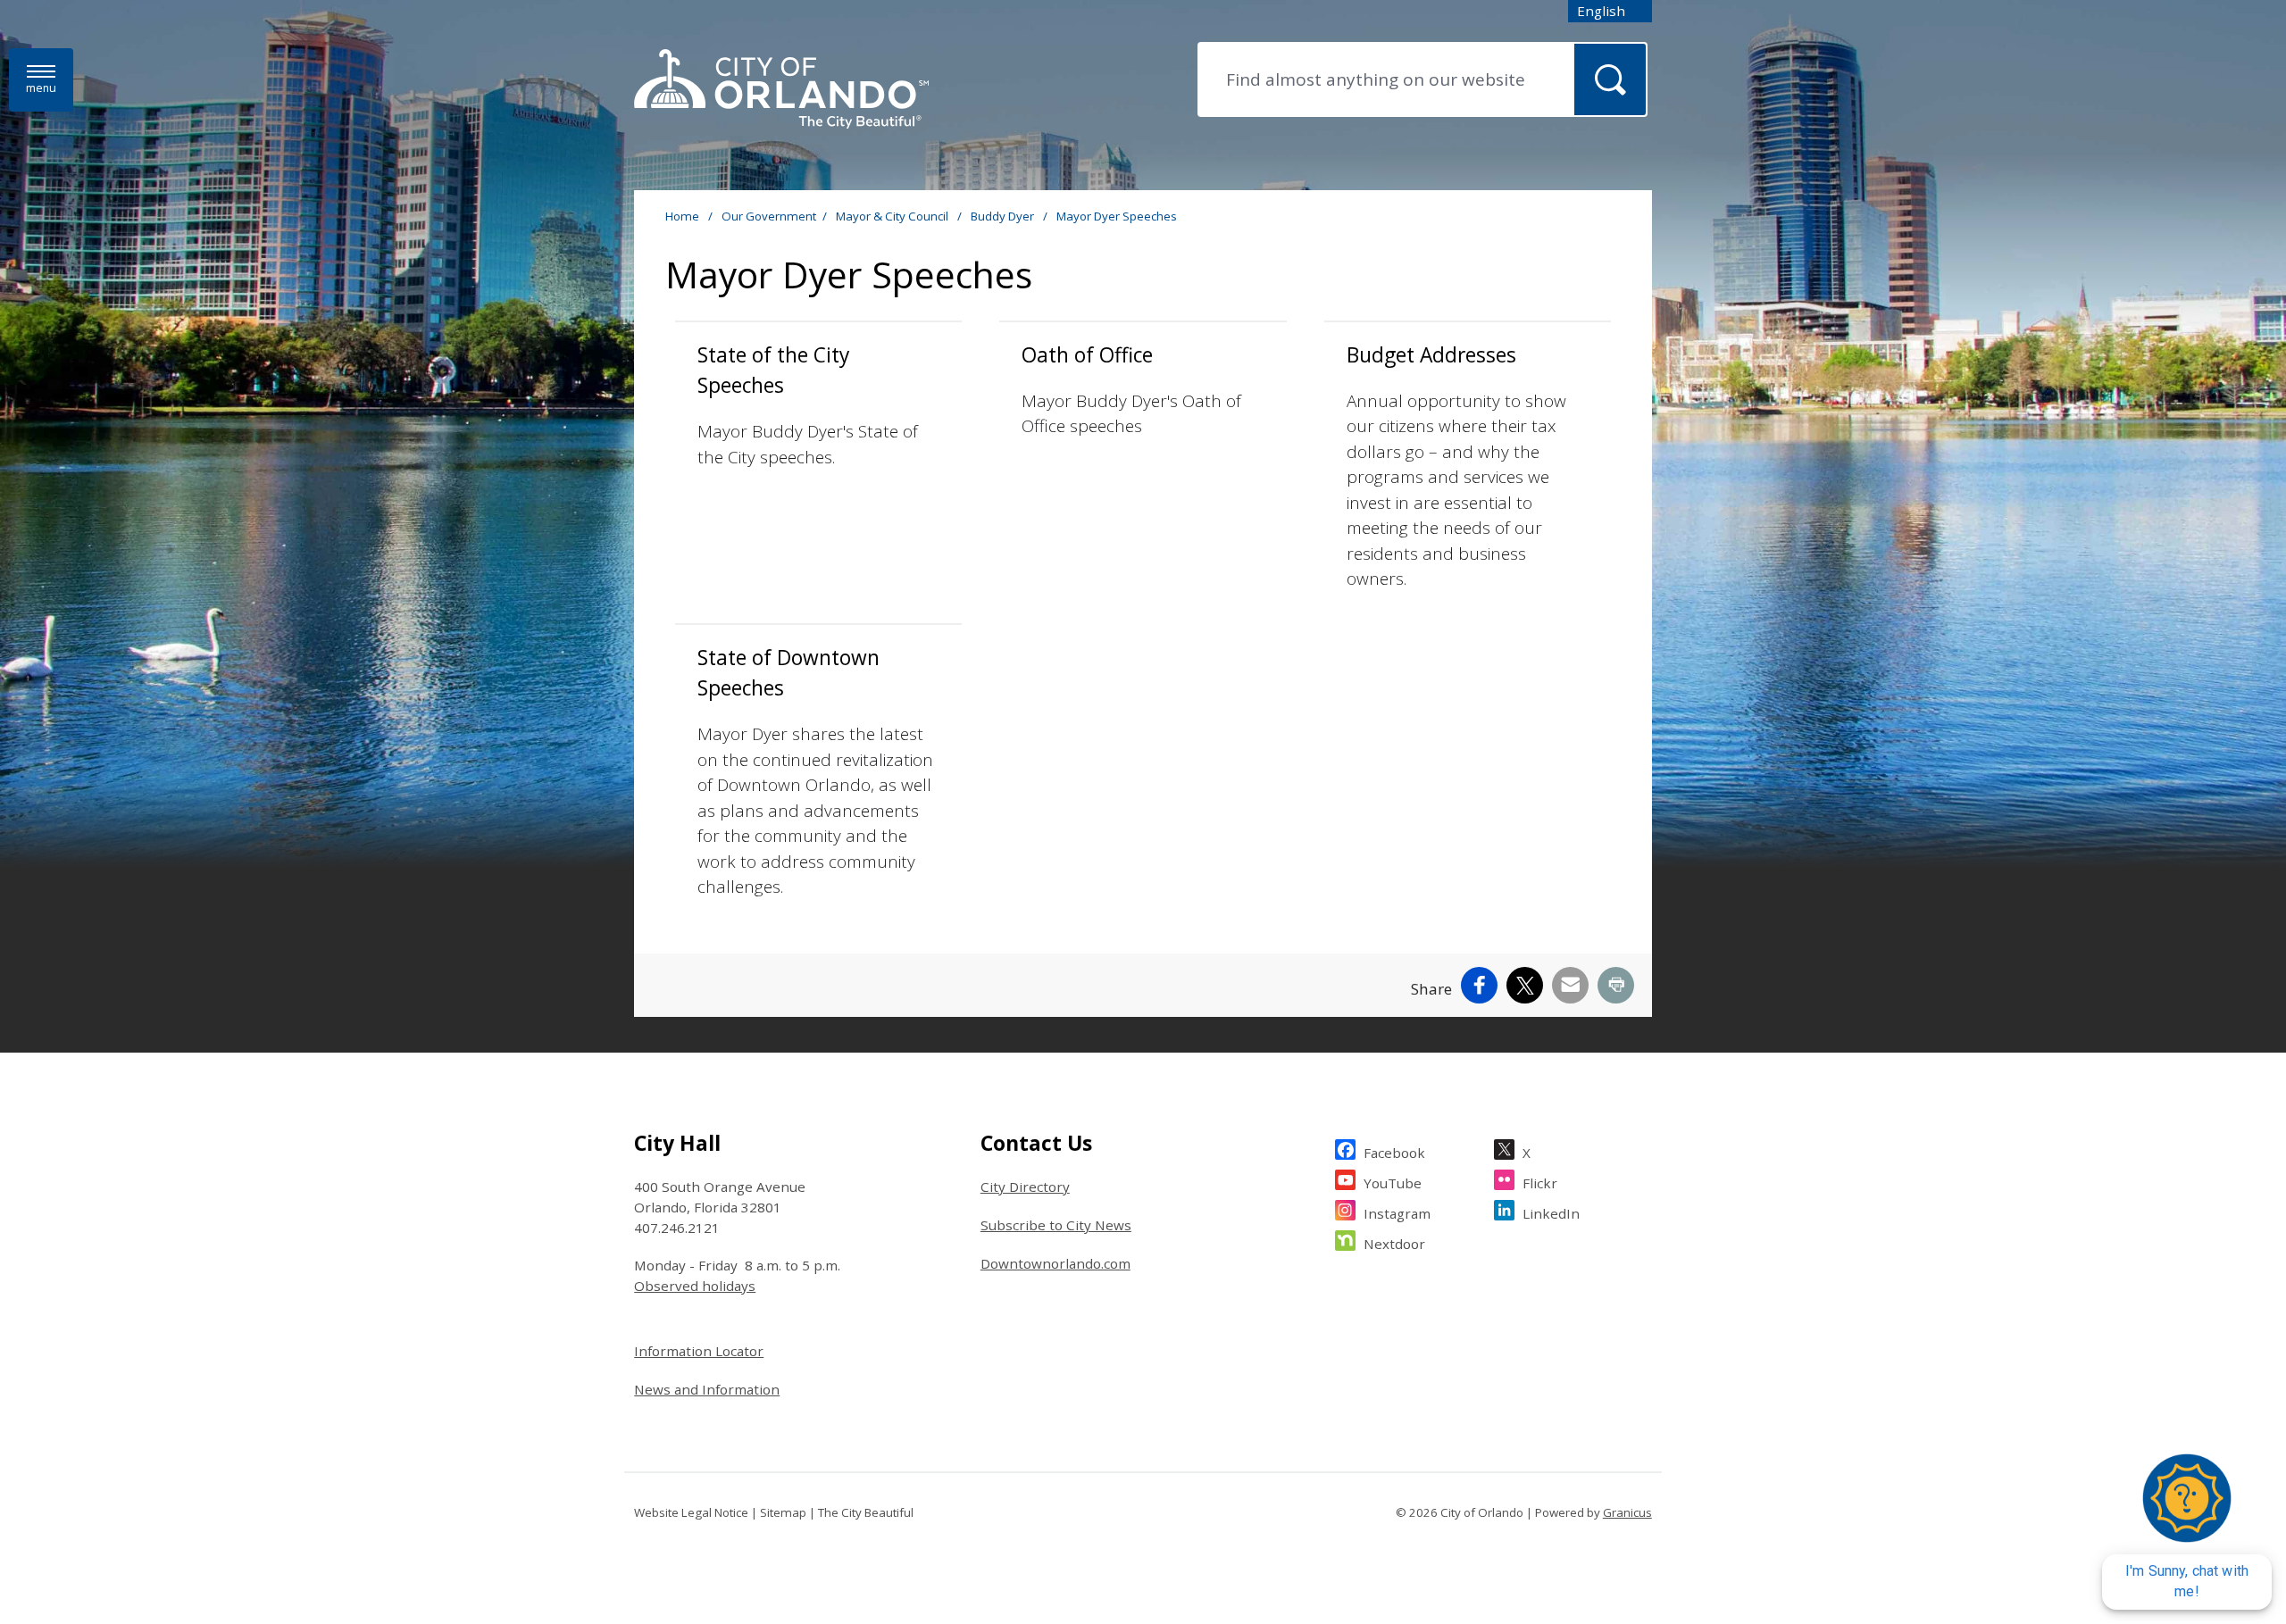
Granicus (1627, 1512)
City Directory (1025, 1187)
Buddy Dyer (1004, 216)
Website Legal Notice (691, 1512)
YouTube (1393, 1183)
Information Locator (699, 1351)
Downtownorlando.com (1055, 1263)
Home (682, 216)
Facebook (1394, 1153)
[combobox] (1610, 11)
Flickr (1540, 1183)
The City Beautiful (866, 1512)
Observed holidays (695, 1286)
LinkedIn (1551, 1213)
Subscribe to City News (1056, 1225)
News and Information (707, 1389)
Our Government (769, 216)
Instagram (1397, 1213)
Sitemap (783, 1512)
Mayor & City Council (893, 216)
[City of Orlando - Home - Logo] (781, 90)
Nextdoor (1394, 1244)
